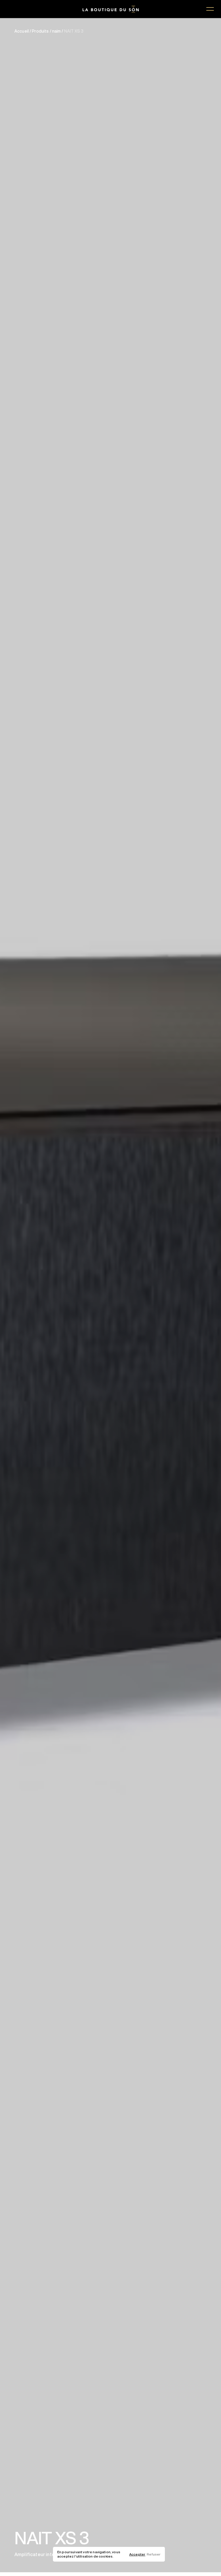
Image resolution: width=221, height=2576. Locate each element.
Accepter (137, 2554)
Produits (40, 31)
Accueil (22, 31)
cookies (106, 2556)
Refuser (154, 2554)
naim (57, 31)
